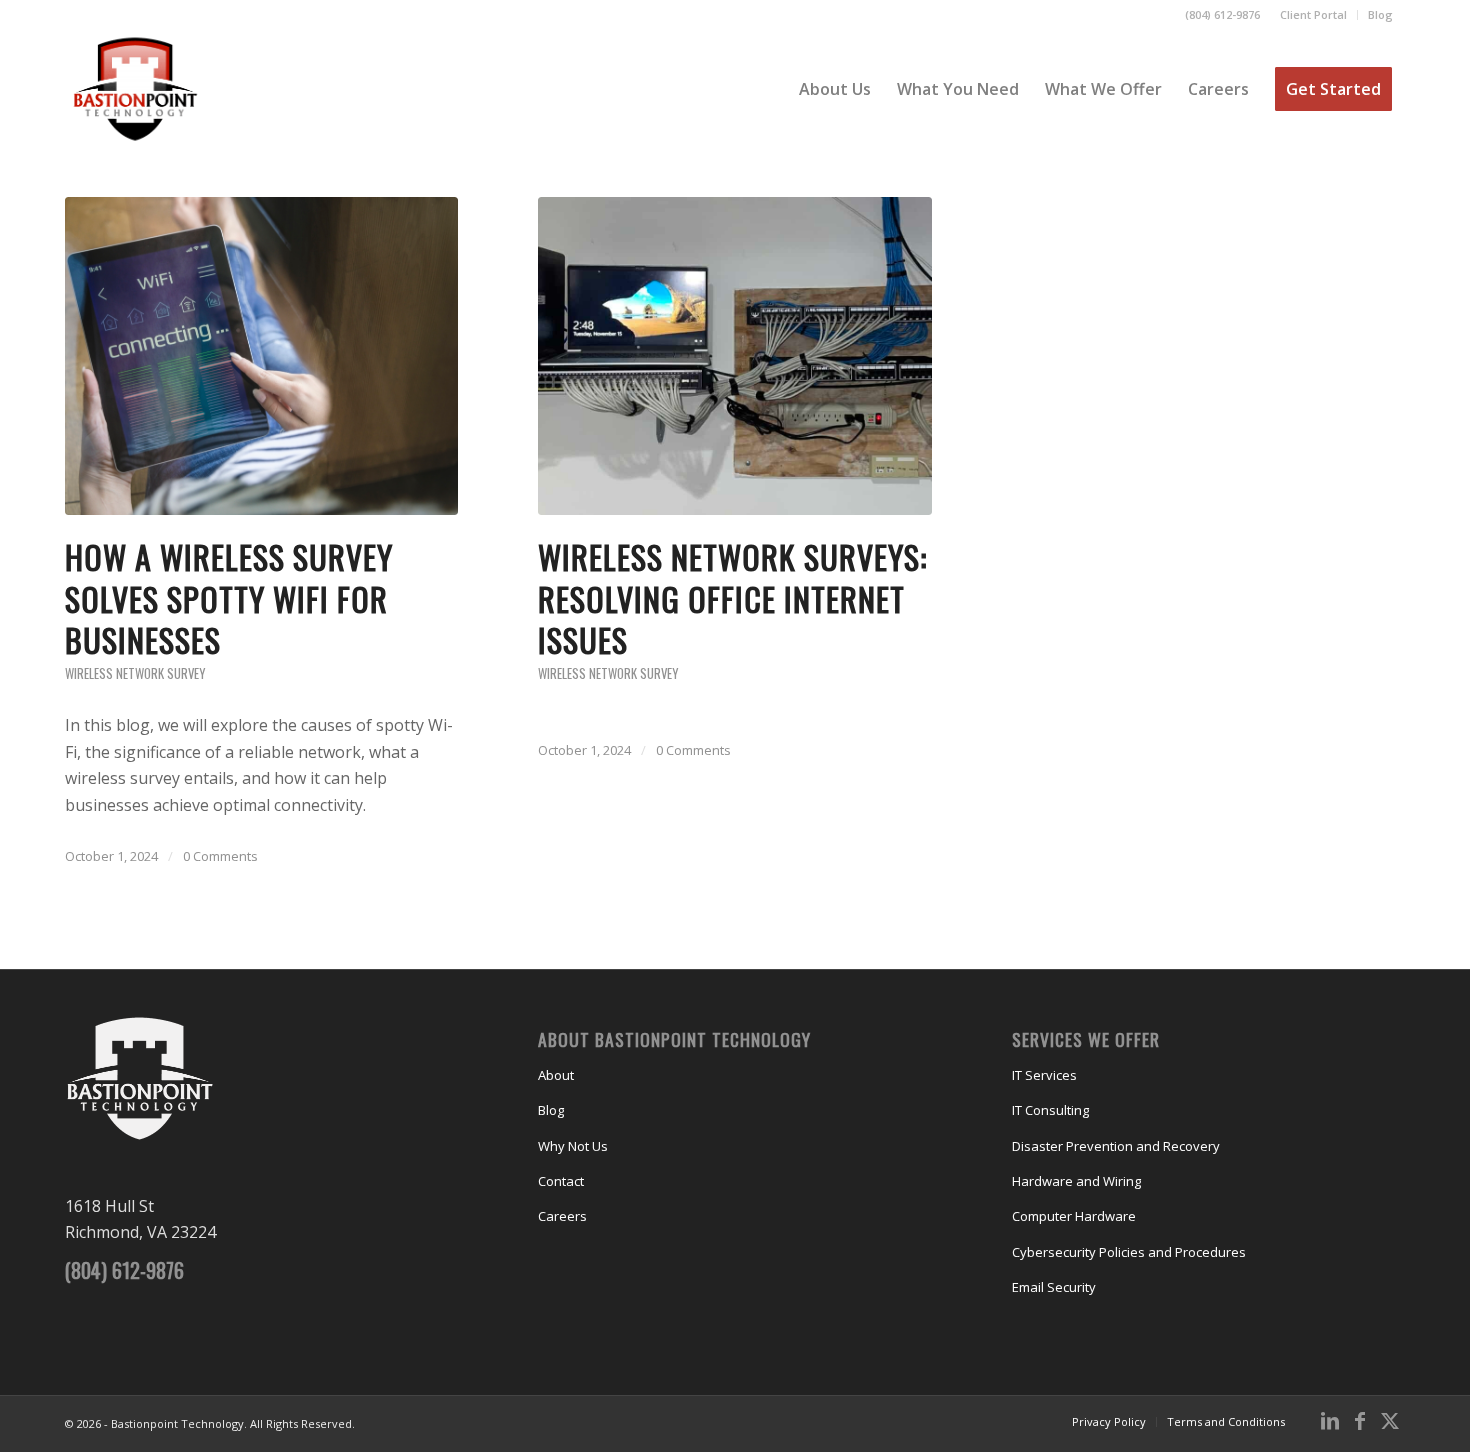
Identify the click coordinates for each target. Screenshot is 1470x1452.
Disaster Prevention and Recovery (1116, 1146)
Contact (561, 1181)
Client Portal (1313, 14)
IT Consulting (1050, 1110)
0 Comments (220, 856)
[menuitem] (1314, 15)
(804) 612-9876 (1222, 14)
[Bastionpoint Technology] (135, 89)
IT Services (1044, 1075)
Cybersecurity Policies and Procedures (1129, 1252)
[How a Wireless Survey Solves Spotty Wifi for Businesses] (261, 356)
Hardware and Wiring (1076, 1181)
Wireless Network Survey (135, 673)
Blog (1380, 14)
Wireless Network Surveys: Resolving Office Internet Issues (732, 598)
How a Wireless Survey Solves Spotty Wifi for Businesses (229, 598)
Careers (562, 1216)
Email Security (1054, 1287)
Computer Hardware (1074, 1216)
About (556, 1075)
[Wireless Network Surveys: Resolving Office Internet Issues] (734, 356)
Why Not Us (573, 1146)
